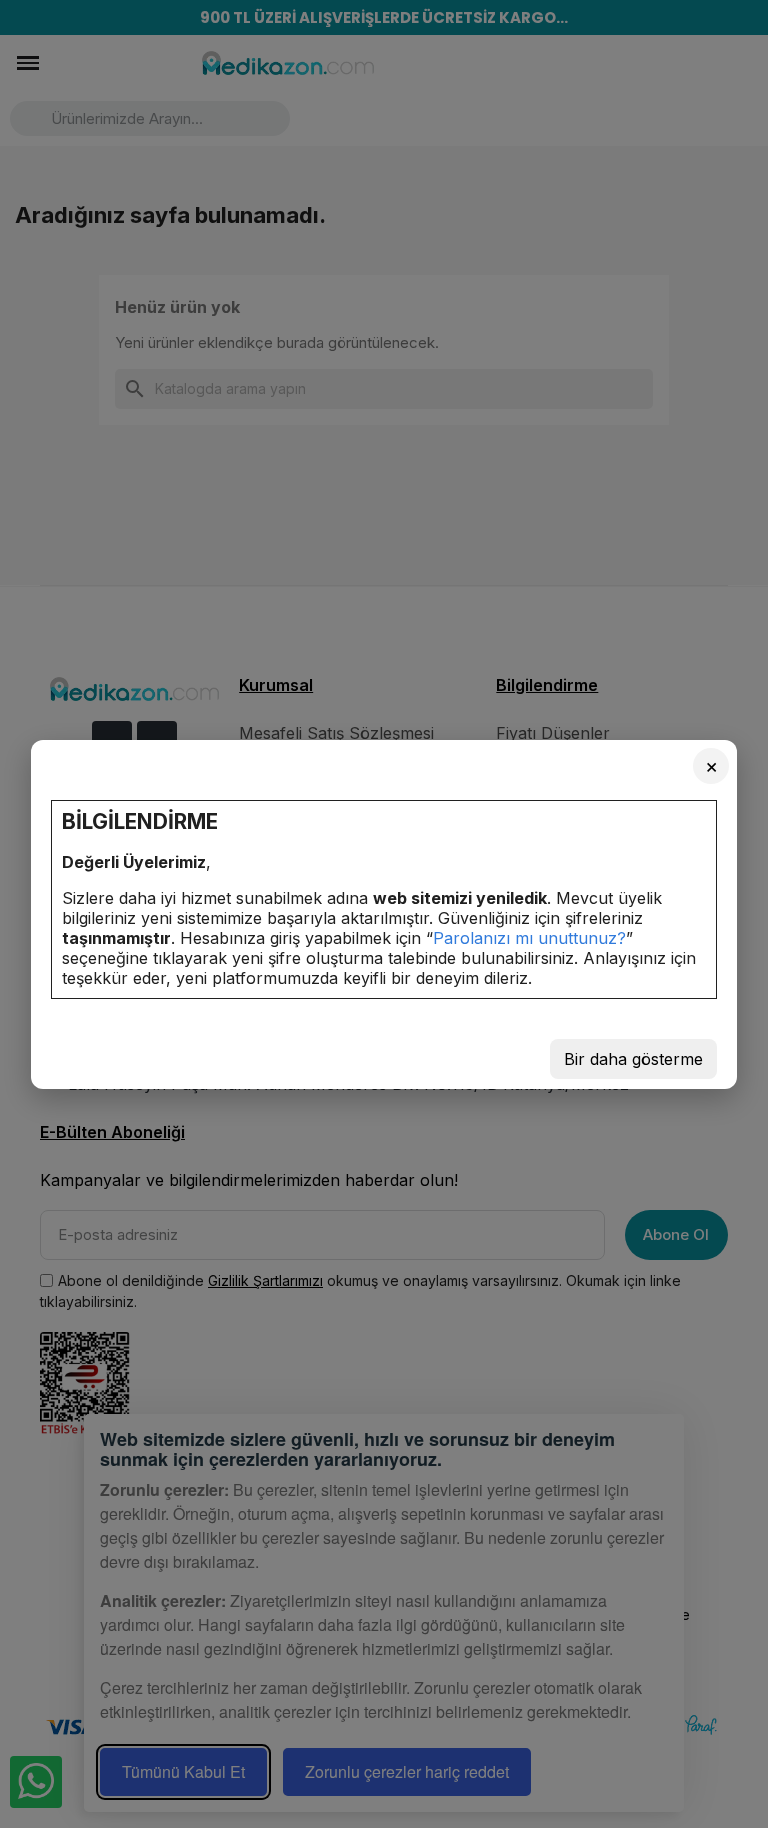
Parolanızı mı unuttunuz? (529, 938)
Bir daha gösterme (633, 1059)
